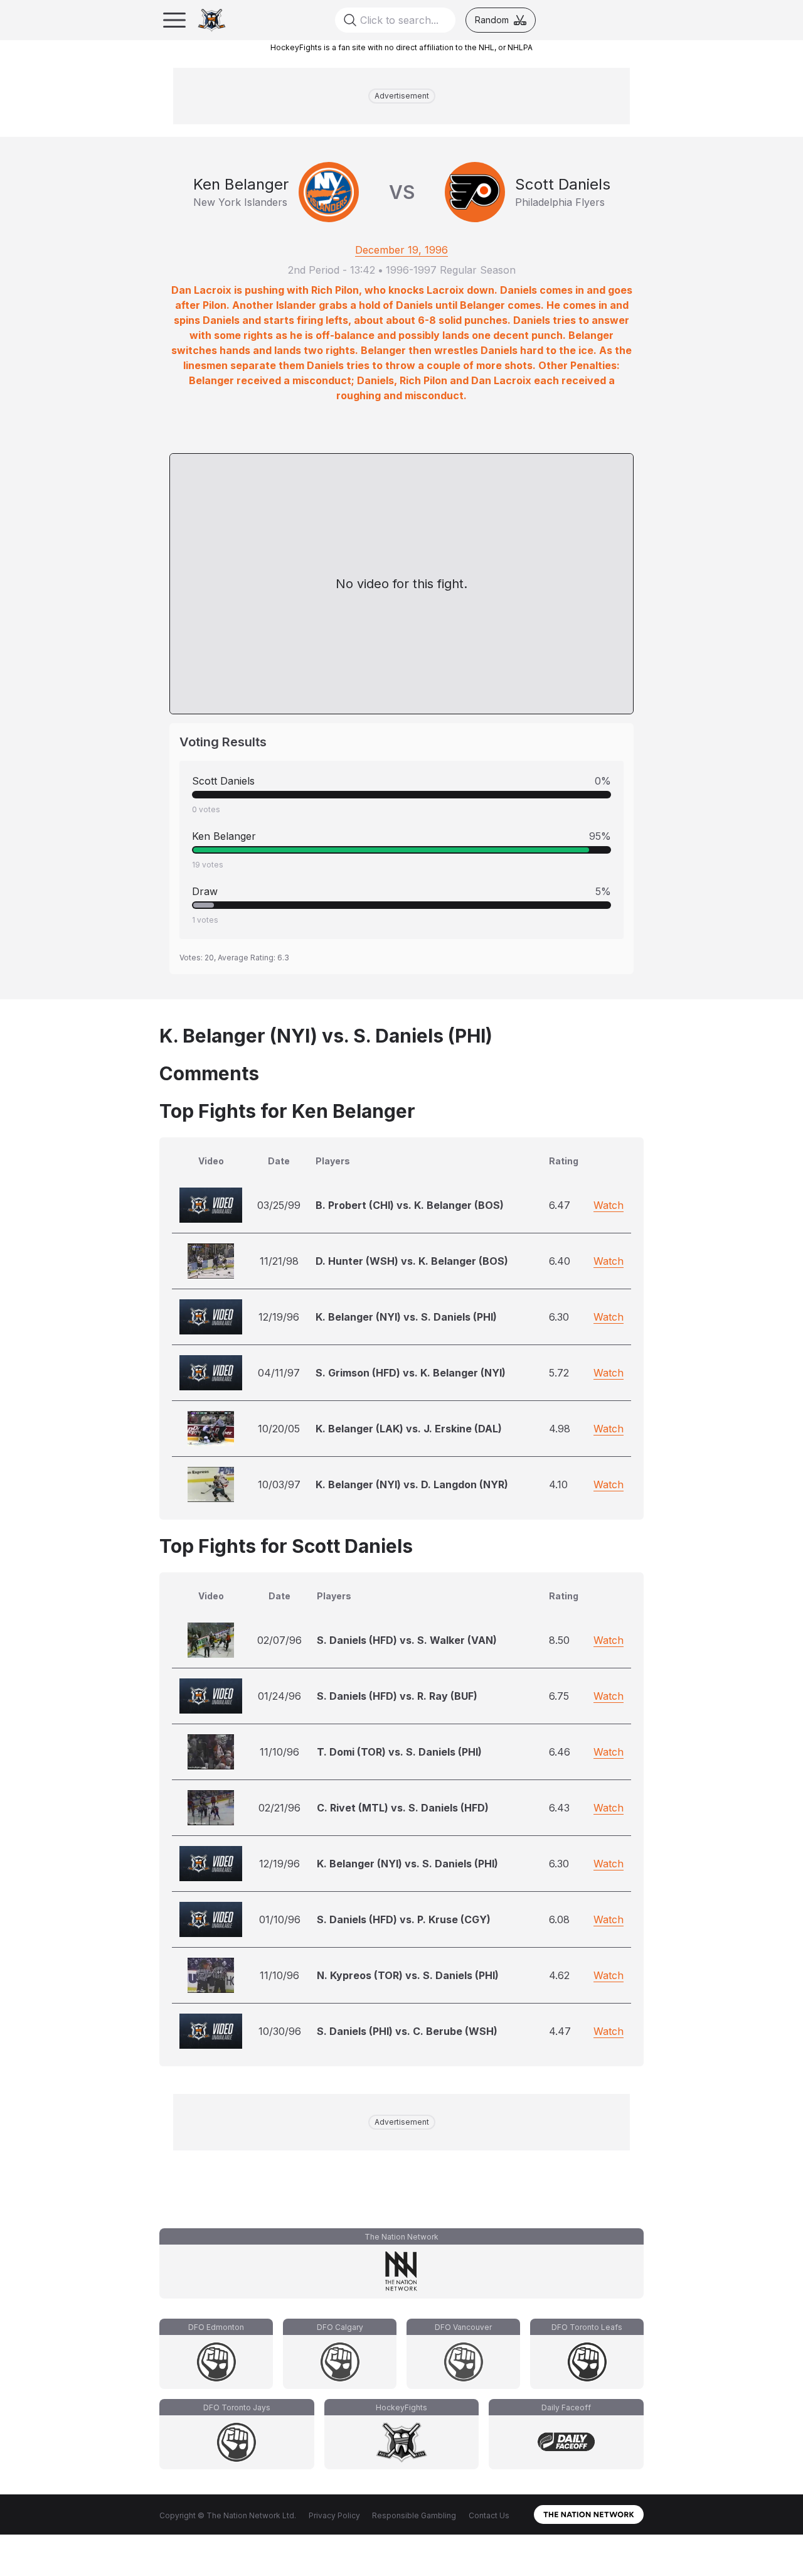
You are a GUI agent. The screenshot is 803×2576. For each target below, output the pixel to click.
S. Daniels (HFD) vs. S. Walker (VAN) (407, 1640)
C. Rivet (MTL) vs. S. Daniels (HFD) (403, 1808)
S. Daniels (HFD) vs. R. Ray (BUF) (397, 1696)
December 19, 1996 (401, 250)
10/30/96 (280, 2031)
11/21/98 (279, 1261)
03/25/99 (279, 1205)
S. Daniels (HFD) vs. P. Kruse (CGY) (404, 1919)
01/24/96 (279, 1696)
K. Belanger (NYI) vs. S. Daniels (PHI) (406, 1317)
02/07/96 (279, 1640)
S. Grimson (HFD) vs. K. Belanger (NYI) (411, 1373)
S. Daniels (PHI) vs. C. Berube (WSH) (407, 2031)
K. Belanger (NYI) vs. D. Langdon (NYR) (412, 1484)
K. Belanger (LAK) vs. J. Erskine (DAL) (409, 1429)
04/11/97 (279, 1373)
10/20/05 (279, 1429)
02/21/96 (279, 1808)
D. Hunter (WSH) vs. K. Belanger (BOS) (412, 1261)
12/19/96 (279, 1317)
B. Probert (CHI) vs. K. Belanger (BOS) (410, 1205)
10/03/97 (279, 1484)
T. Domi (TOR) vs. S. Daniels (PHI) (399, 1752)
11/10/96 (279, 1752)
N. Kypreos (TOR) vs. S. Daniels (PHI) (408, 1975)
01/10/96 (280, 1919)
